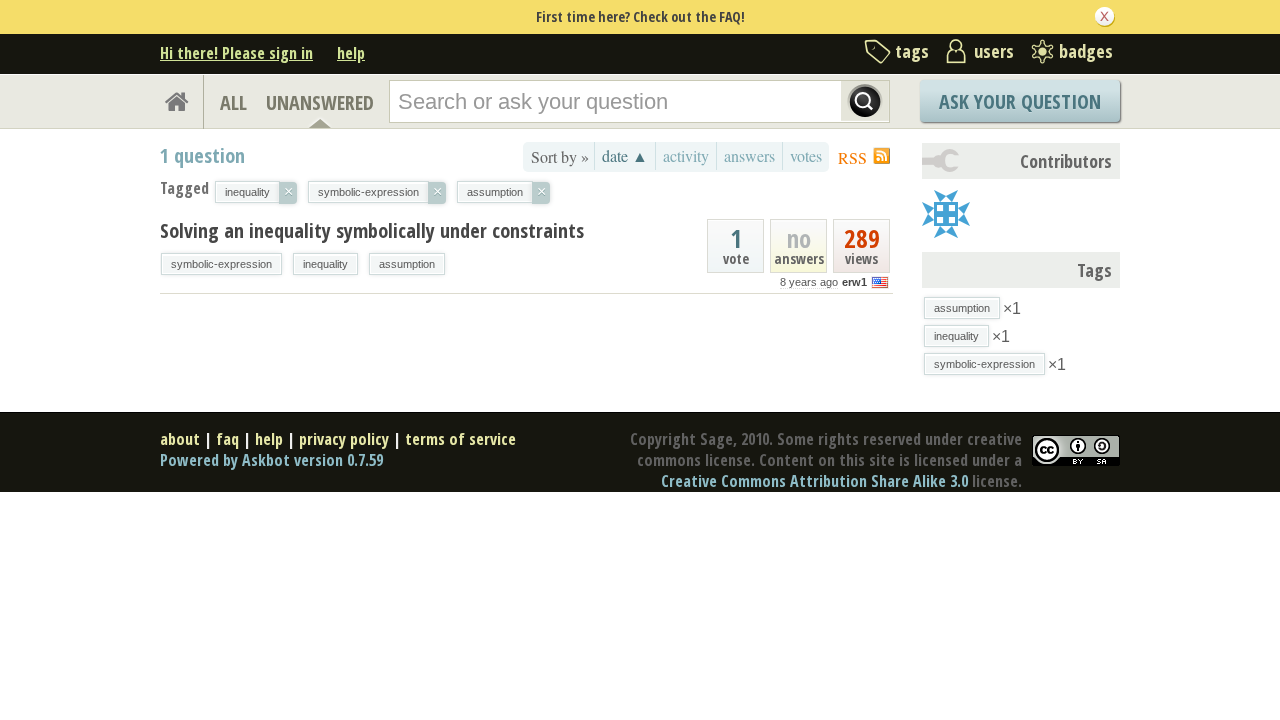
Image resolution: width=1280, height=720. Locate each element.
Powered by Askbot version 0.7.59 (271, 460)
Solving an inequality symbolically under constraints (372, 230)
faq (227, 439)
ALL (233, 102)
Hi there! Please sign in (236, 53)
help (351, 53)
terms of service (460, 439)
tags (912, 51)
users (994, 51)
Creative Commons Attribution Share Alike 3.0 (814, 481)
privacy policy (344, 439)
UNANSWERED (320, 102)
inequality (325, 264)
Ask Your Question (1020, 101)
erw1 (854, 282)
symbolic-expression (221, 264)
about (180, 439)
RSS (852, 157)
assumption (407, 264)
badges (1086, 51)
